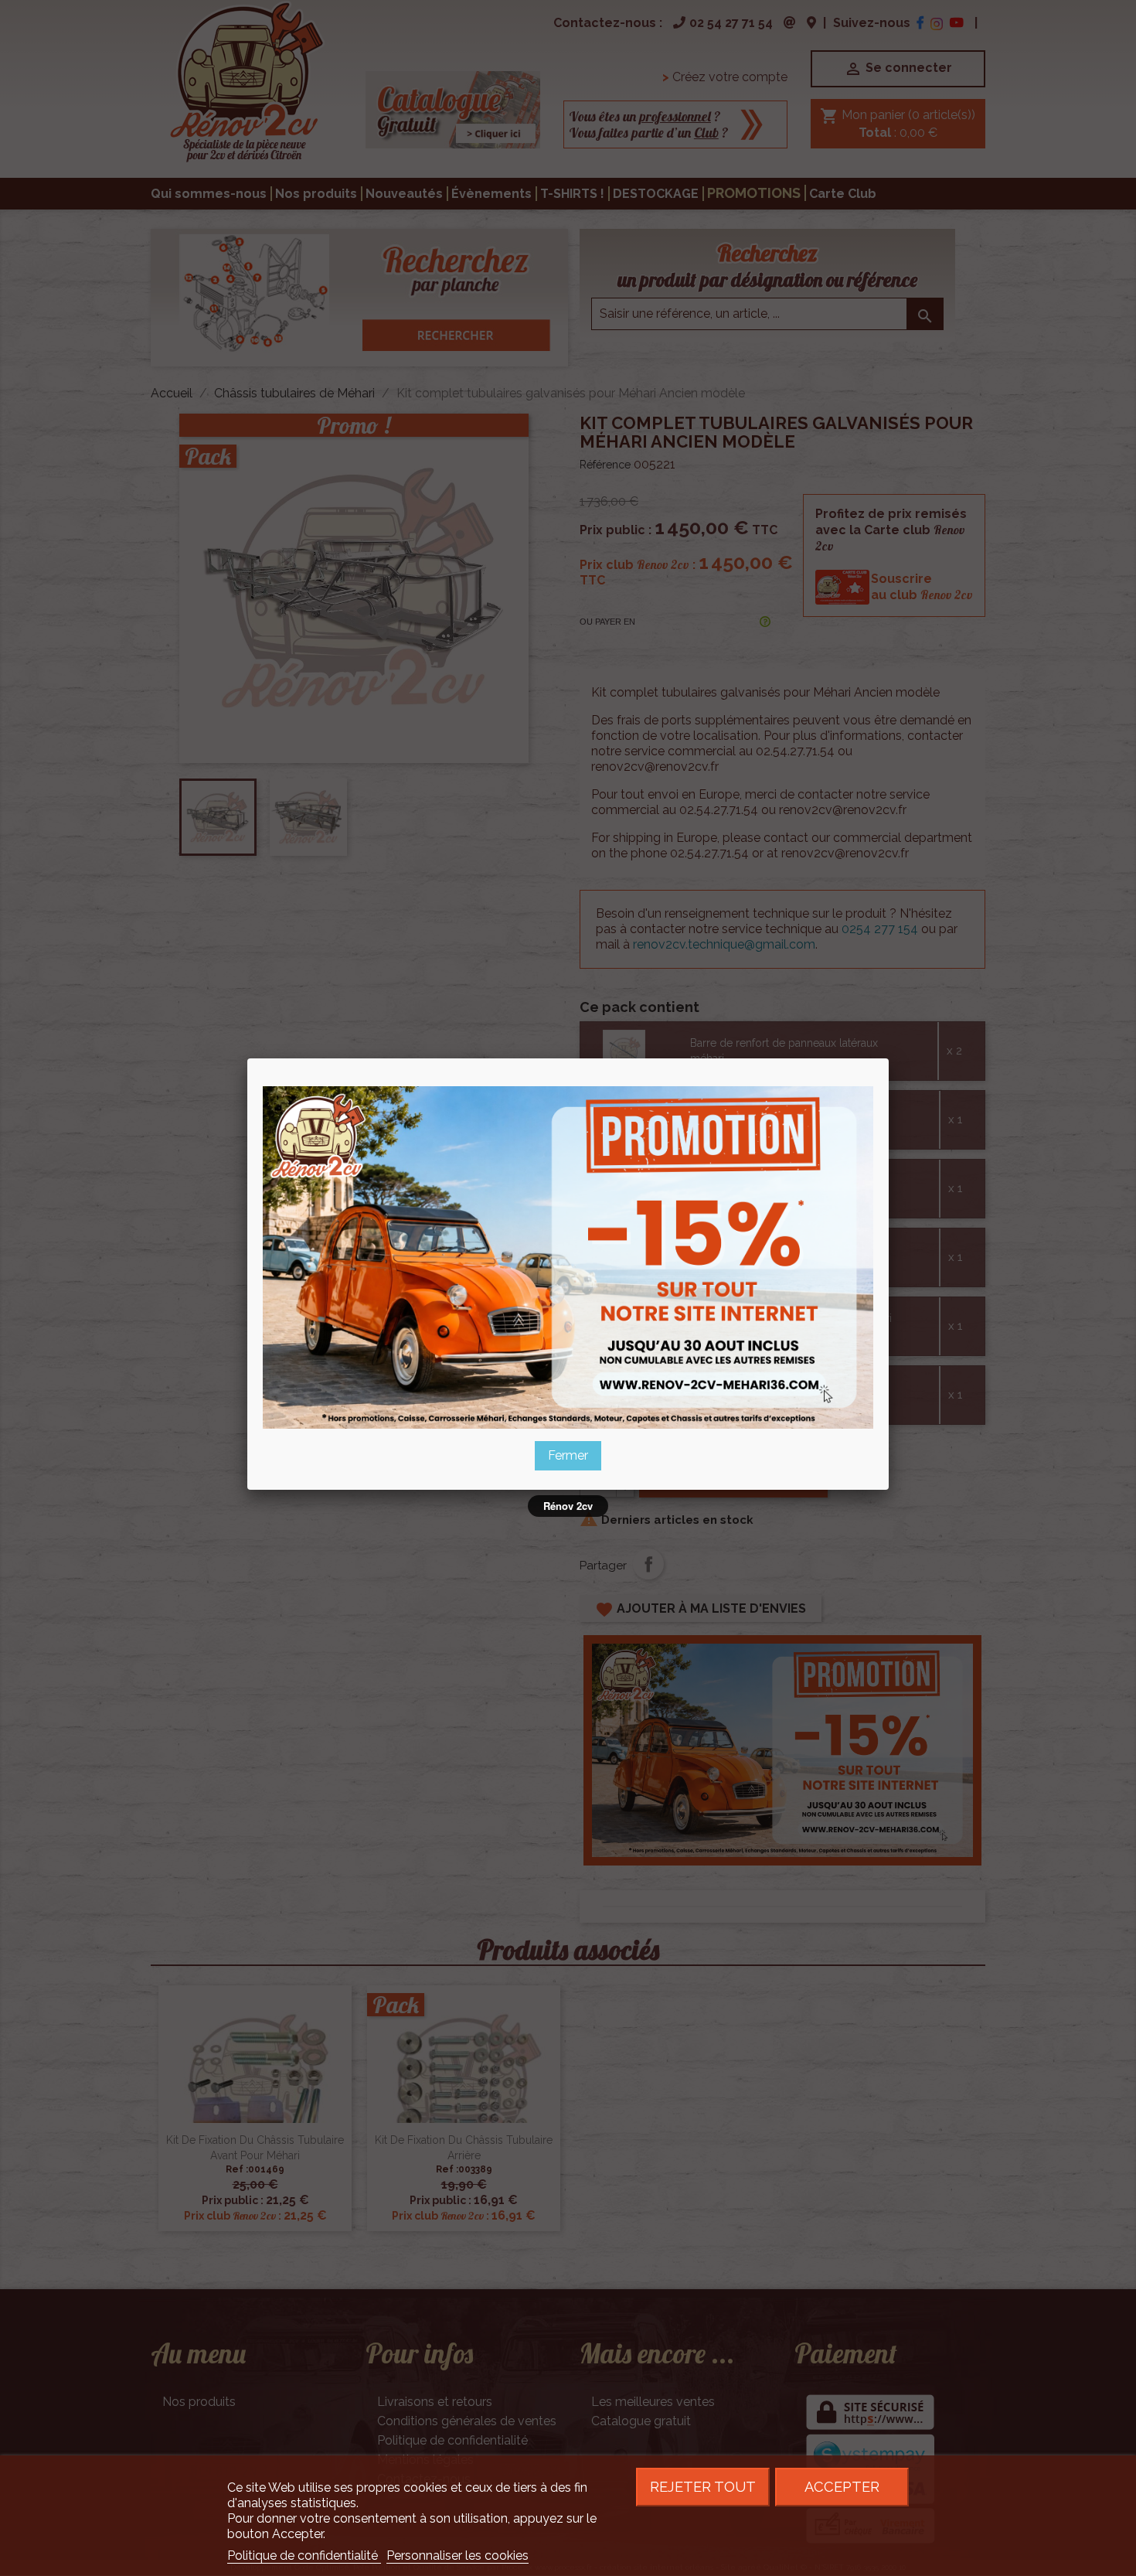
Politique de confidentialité (304, 2556)
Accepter (842, 2487)
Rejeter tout (703, 2487)
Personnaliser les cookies (457, 2556)
